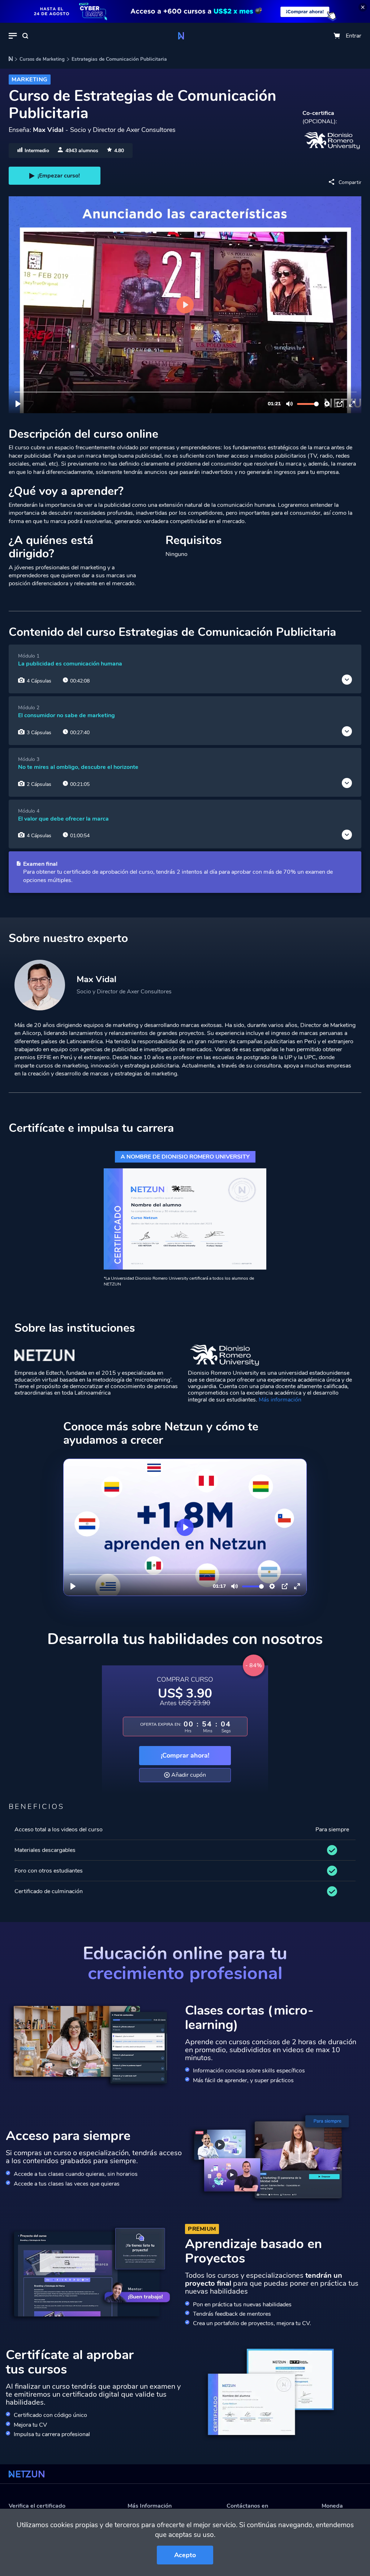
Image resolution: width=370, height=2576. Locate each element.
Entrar (354, 36)
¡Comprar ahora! (185, 1755)
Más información (280, 1400)
